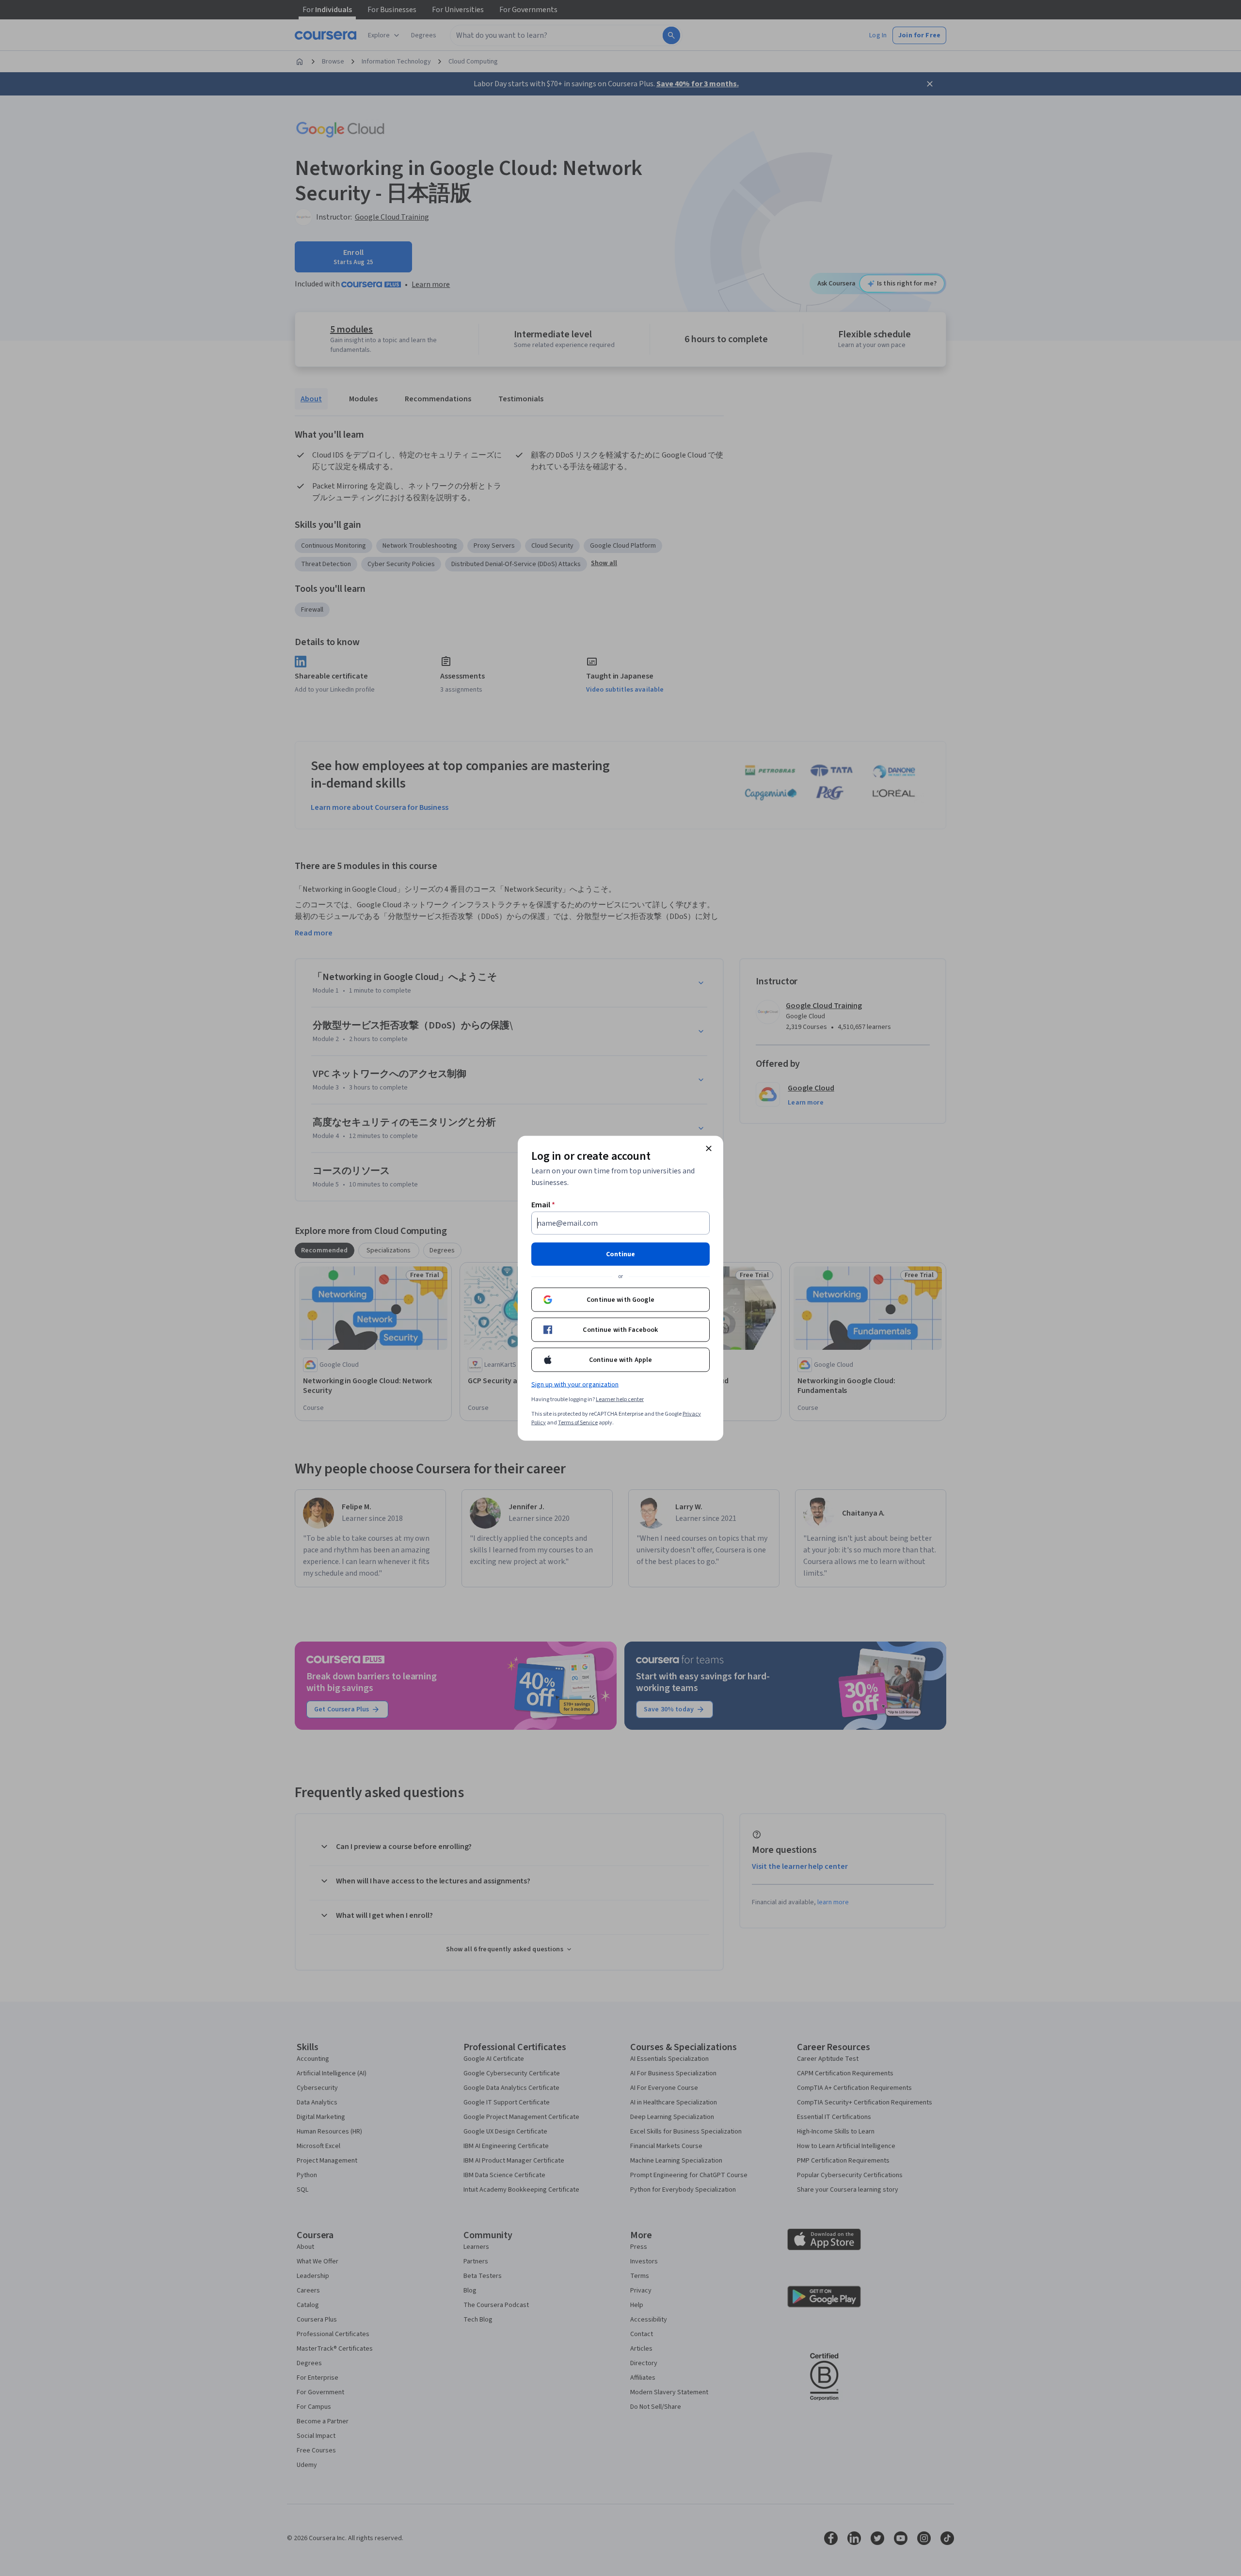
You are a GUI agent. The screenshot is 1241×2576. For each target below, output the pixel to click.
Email (543, 1204)
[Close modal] (709, 1148)
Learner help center (620, 1399)
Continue (620, 1254)
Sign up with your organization (575, 1384)
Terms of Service (578, 1422)
